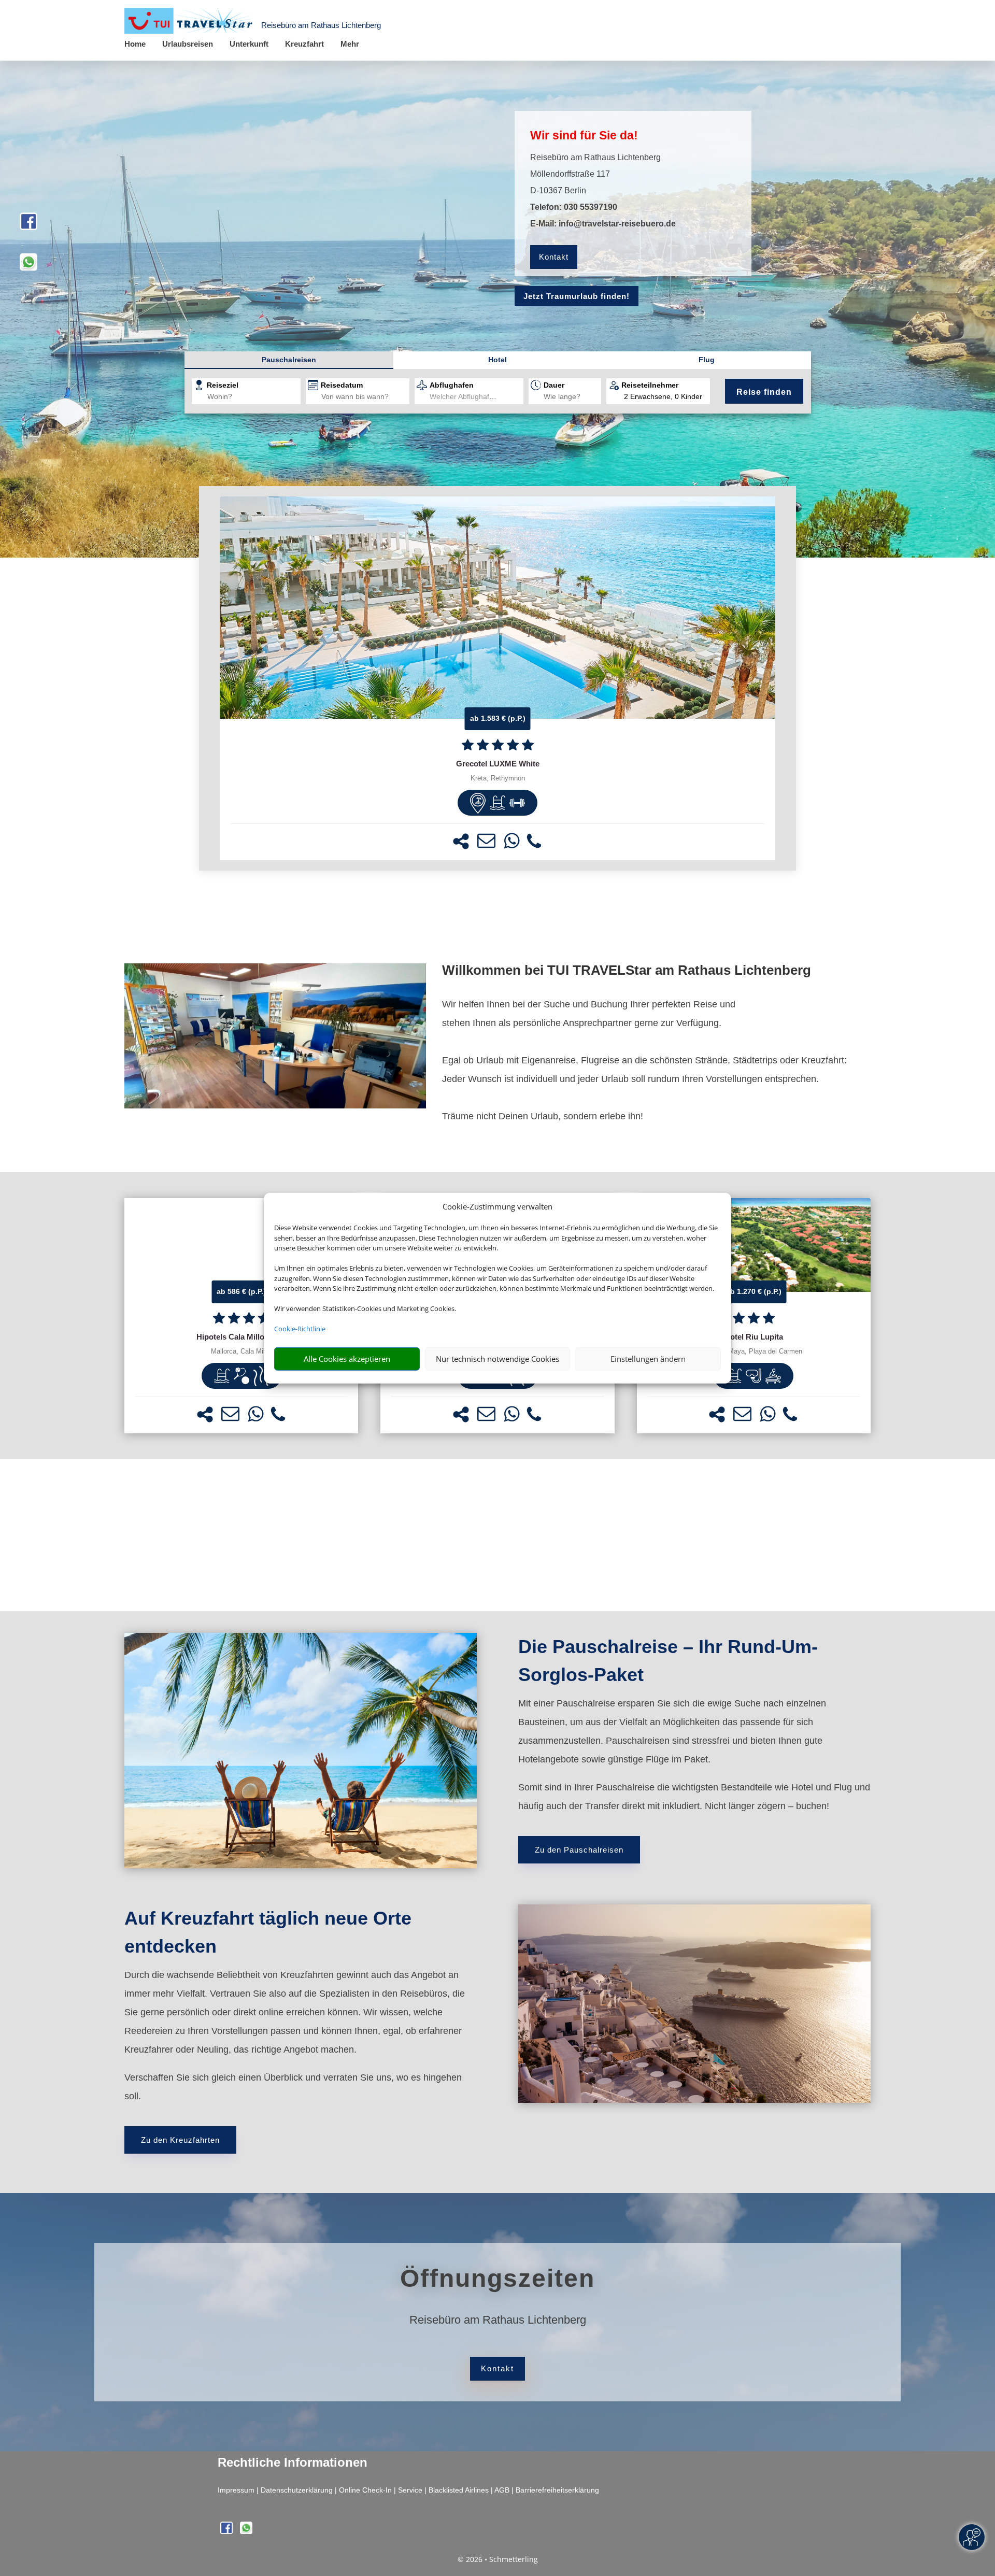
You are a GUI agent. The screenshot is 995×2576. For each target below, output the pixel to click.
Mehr (350, 44)
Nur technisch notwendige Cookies (497, 1359)
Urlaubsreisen (188, 44)
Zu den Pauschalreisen (579, 1850)
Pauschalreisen (289, 360)
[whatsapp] (29, 267)
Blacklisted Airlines (459, 2490)
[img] (478, 803)
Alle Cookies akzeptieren (347, 1359)
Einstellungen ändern (648, 1359)
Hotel (497, 360)
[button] (461, 841)
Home (135, 44)
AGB (502, 2490)
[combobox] (254, 397)
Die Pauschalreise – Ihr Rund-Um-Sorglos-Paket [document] (668, 1661)
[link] (497, 678)
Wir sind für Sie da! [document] (584, 135)
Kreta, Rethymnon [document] (498, 778)
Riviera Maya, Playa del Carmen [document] (754, 1351)
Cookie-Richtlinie (300, 1329)
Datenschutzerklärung (297, 2490)
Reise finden (764, 392)
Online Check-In (365, 2490)
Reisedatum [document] (342, 385)
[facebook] (29, 226)
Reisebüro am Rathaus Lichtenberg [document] (498, 2320)
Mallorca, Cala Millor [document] (241, 1351)
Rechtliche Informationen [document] (293, 2463)
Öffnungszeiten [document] (497, 2278)
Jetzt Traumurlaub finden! (577, 296)
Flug (707, 360)
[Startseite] (275, 1105)
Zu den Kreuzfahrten (180, 2140)
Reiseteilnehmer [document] (650, 385)
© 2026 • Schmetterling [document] (498, 2559)
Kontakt (554, 257)
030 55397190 (591, 207)
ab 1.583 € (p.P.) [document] (498, 718)
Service (410, 2490)
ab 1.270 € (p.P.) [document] (754, 1291)
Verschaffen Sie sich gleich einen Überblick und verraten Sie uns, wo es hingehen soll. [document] (293, 2087)
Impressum (236, 2490)
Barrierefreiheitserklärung (557, 2490)
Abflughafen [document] (452, 385)
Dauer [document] (554, 385)
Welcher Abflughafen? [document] (466, 396)
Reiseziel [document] (223, 385)
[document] (497, 764)
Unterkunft (249, 44)
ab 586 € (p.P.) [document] (241, 1291)
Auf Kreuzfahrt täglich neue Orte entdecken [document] (268, 1932)
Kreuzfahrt (304, 44)
